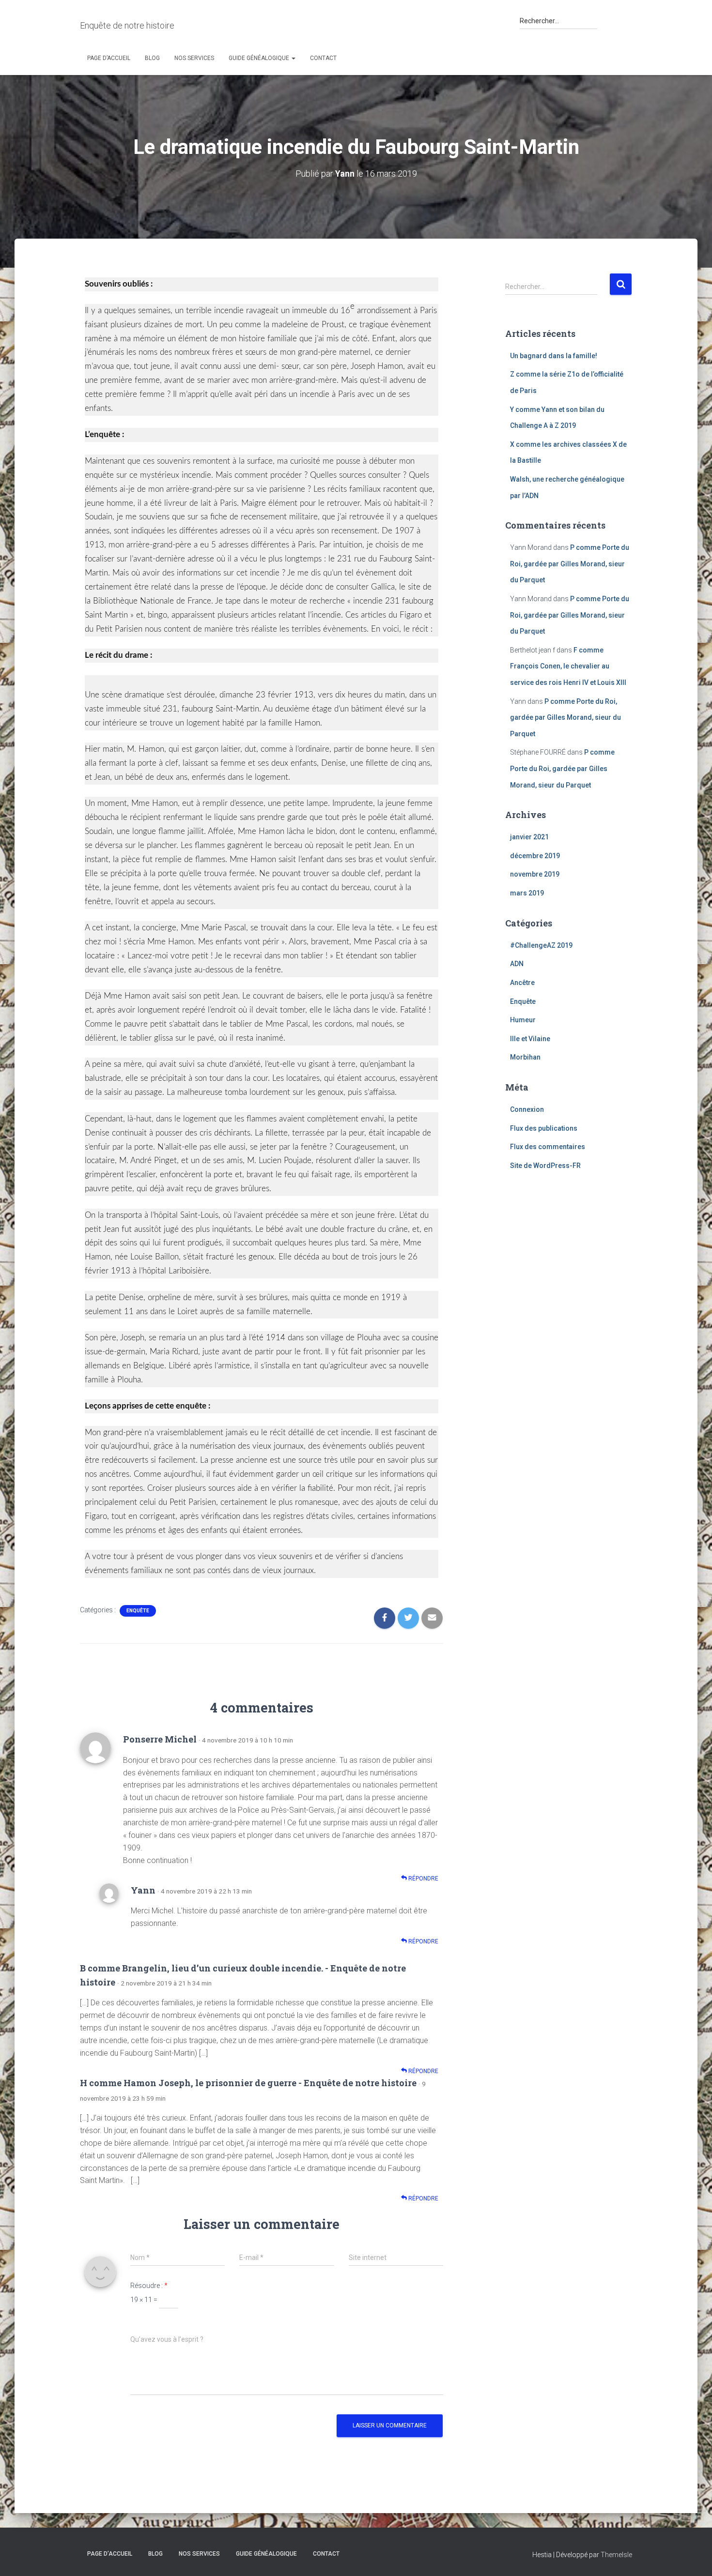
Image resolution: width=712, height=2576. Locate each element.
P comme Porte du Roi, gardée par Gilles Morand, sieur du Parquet (570, 564)
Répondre (423, 1879)
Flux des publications (544, 1128)
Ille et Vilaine (530, 1039)
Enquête (138, 1611)
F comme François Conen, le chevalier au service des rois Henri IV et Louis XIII (568, 666)
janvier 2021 (529, 837)
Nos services (194, 58)
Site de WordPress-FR (545, 1166)
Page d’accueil (109, 58)
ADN (517, 964)
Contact (323, 58)
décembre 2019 (535, 856)
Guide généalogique (260, 58)
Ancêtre (522, 983)
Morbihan (525, 1057)
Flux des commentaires (548, 1147)
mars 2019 (527, 893)
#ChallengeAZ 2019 (541, 945)
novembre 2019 (535, 874)
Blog (152, 58)
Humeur (523, 1020)
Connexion (527, 1109)
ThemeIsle (616, 2555)
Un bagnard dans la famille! (554, 356)
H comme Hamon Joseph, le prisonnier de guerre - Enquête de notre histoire (248, 2083)
